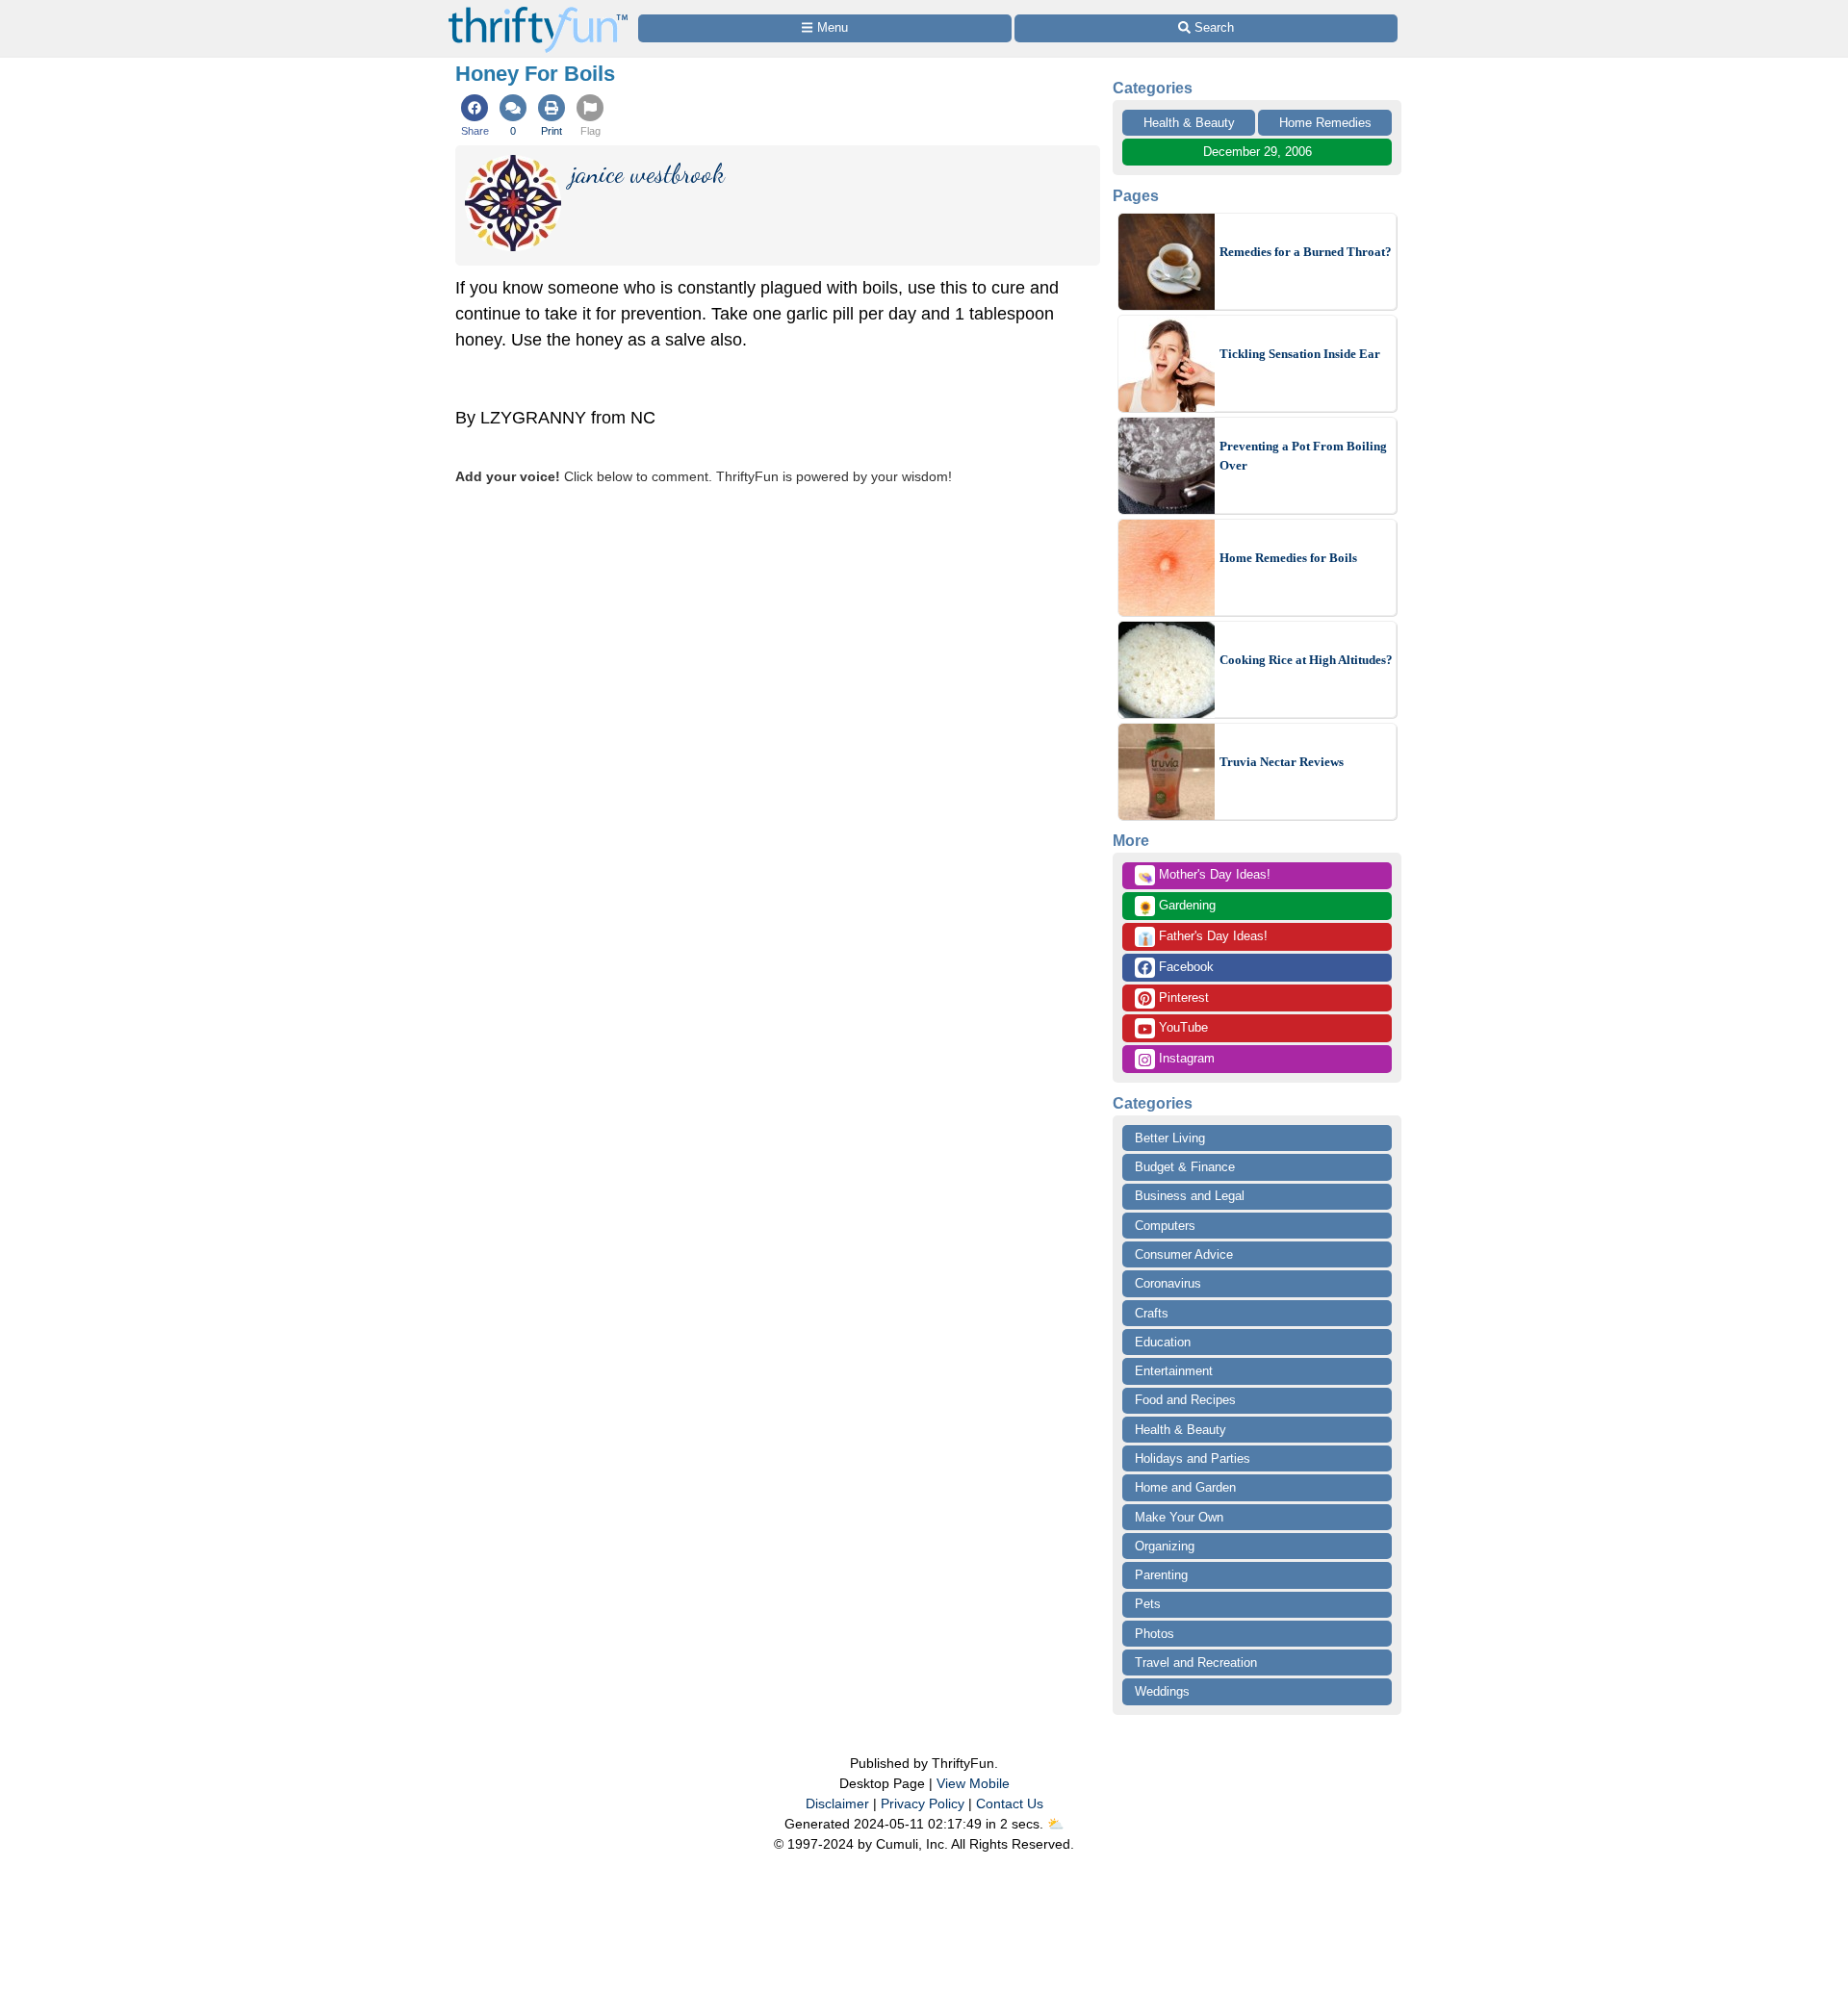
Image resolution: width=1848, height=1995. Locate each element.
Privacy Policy (923, 1803)
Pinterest (1182, 997)
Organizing (1165, 1546)
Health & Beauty (1189, 123)
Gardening (1177, 907)
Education (1163, 1342)
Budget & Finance (1185, 1167)
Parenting (1161, 1575)
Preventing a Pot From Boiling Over (1303, 456)
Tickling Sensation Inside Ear (1300, 354)
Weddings (1162, 1691)
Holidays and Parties (1193, 1458)
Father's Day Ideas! (1203, 937)
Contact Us (1010, 1803)
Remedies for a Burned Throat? (1306, 252)
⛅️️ (1055, 1824)
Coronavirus (1168, 1283)
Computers (1165, 1226)
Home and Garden (1185, 1487)
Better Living (1170, 1138)
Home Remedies (1325, 123)
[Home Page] (538, 11)
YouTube (1181, 1027)
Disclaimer (837, 1803)
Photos (1155, 1634)
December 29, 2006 (1258, 152)
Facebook (1184, 967)
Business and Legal (1190, 1196)
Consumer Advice (1184, 1254)
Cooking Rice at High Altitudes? (1306, 660)
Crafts (1152, 1313)
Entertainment (1174, 1371)
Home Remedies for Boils (1288, 558)
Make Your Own (1179, 1517)
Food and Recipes (1185, 1400)
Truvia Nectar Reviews (1282, 762)
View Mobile (973, 1783)
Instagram (1185, 1058)
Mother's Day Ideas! (1204, 876)
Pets (1148, 1604)
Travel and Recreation (1196, 1662)
